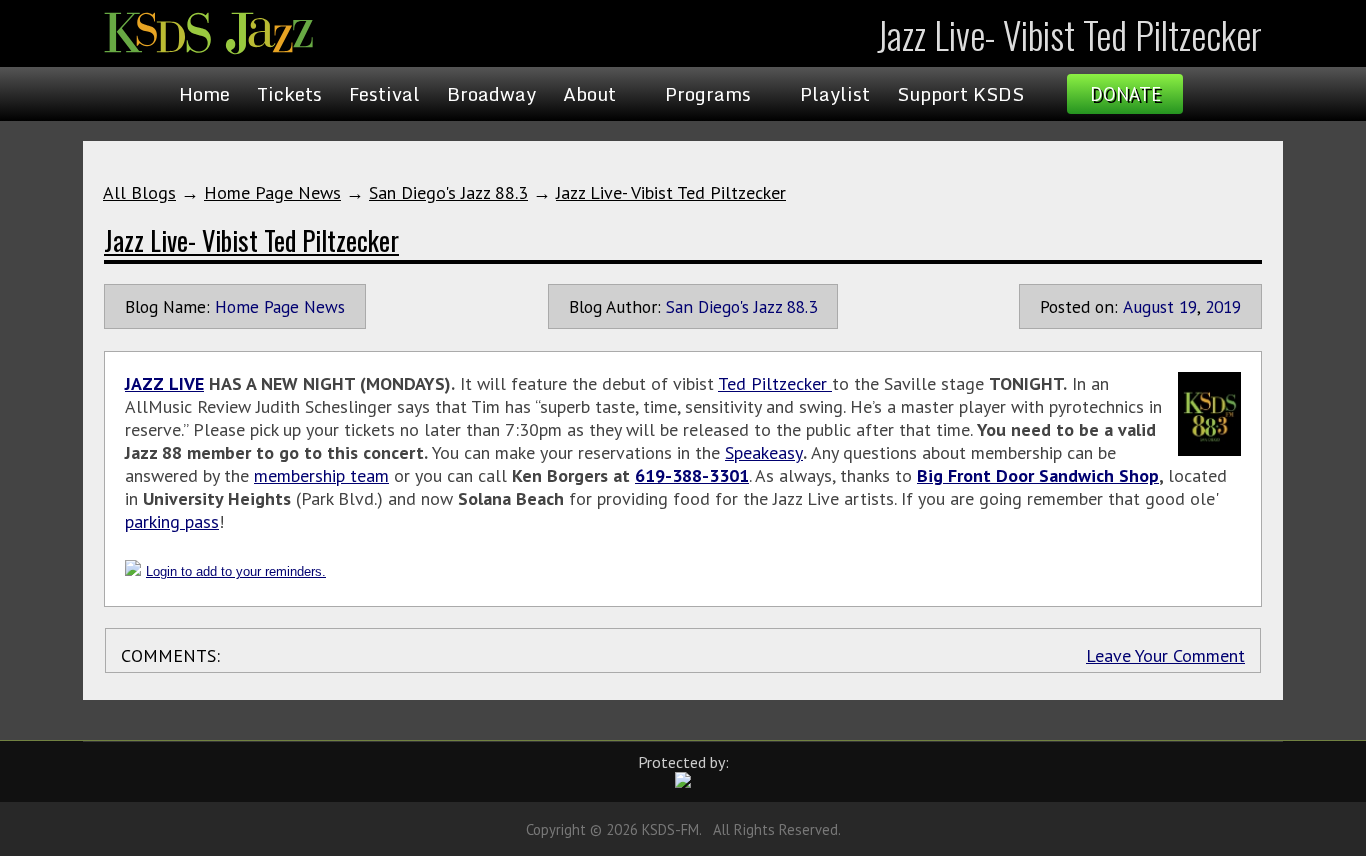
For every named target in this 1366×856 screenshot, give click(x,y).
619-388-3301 (692, 475)
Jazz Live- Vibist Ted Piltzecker (671, 192)
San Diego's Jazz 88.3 (448, 192)
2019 (1223, 306)
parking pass (172, 521)
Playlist (835, 94)
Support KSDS (960, 94)
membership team (321, 475)
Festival (384, 94)
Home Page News (272, 192)
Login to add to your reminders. (236, 571)
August (1148, 306)
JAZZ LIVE (164, 383)
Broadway (491, 94)
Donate (1125, 94)
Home (204, 94)
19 (1188, 306)
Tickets (289, 94)
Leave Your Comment (1165, 655)
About (589, 94)
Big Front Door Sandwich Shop (1038, 475)
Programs (708, 94)
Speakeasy (764, 452)
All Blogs (139, 192)
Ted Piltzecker (775, 383)
